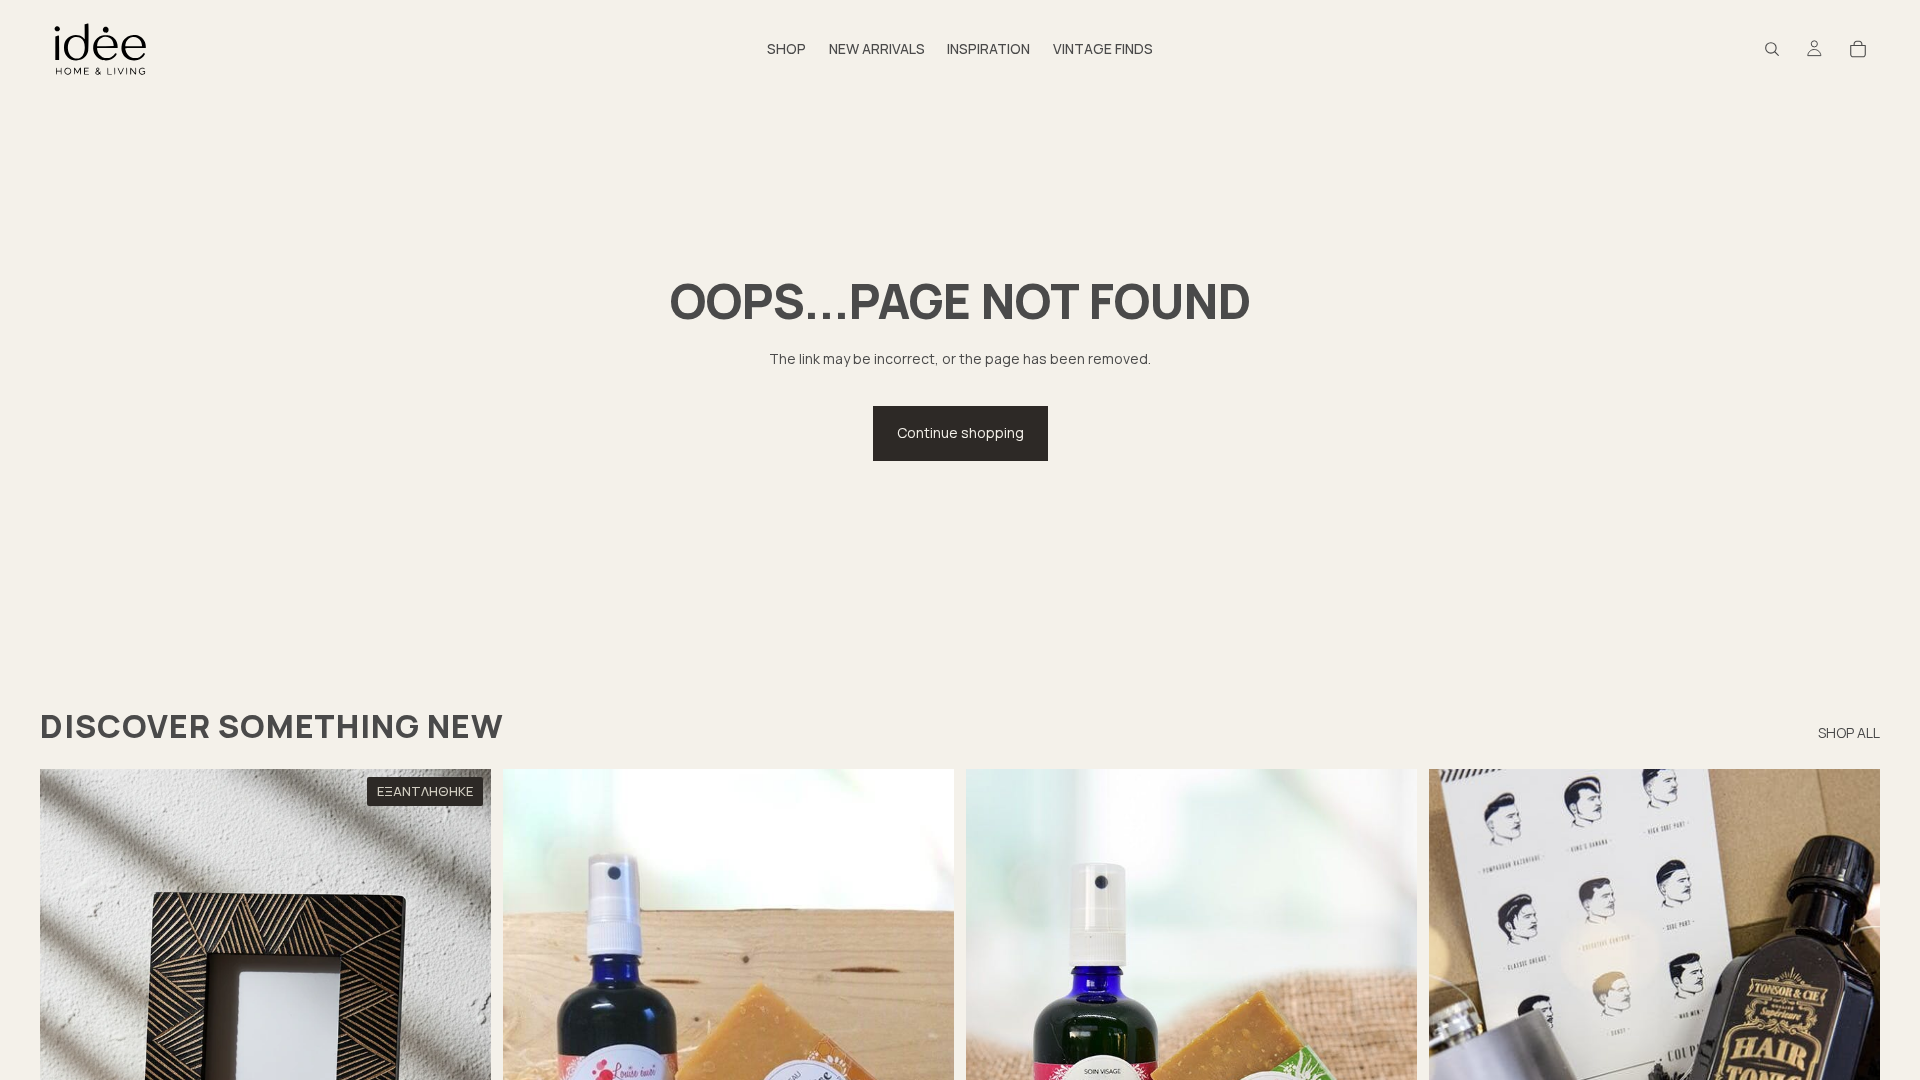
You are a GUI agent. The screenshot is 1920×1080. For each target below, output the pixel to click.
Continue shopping (960, 432)
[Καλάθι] (1858, 49)
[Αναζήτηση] (1772, 49)
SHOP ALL (1849, 732)
